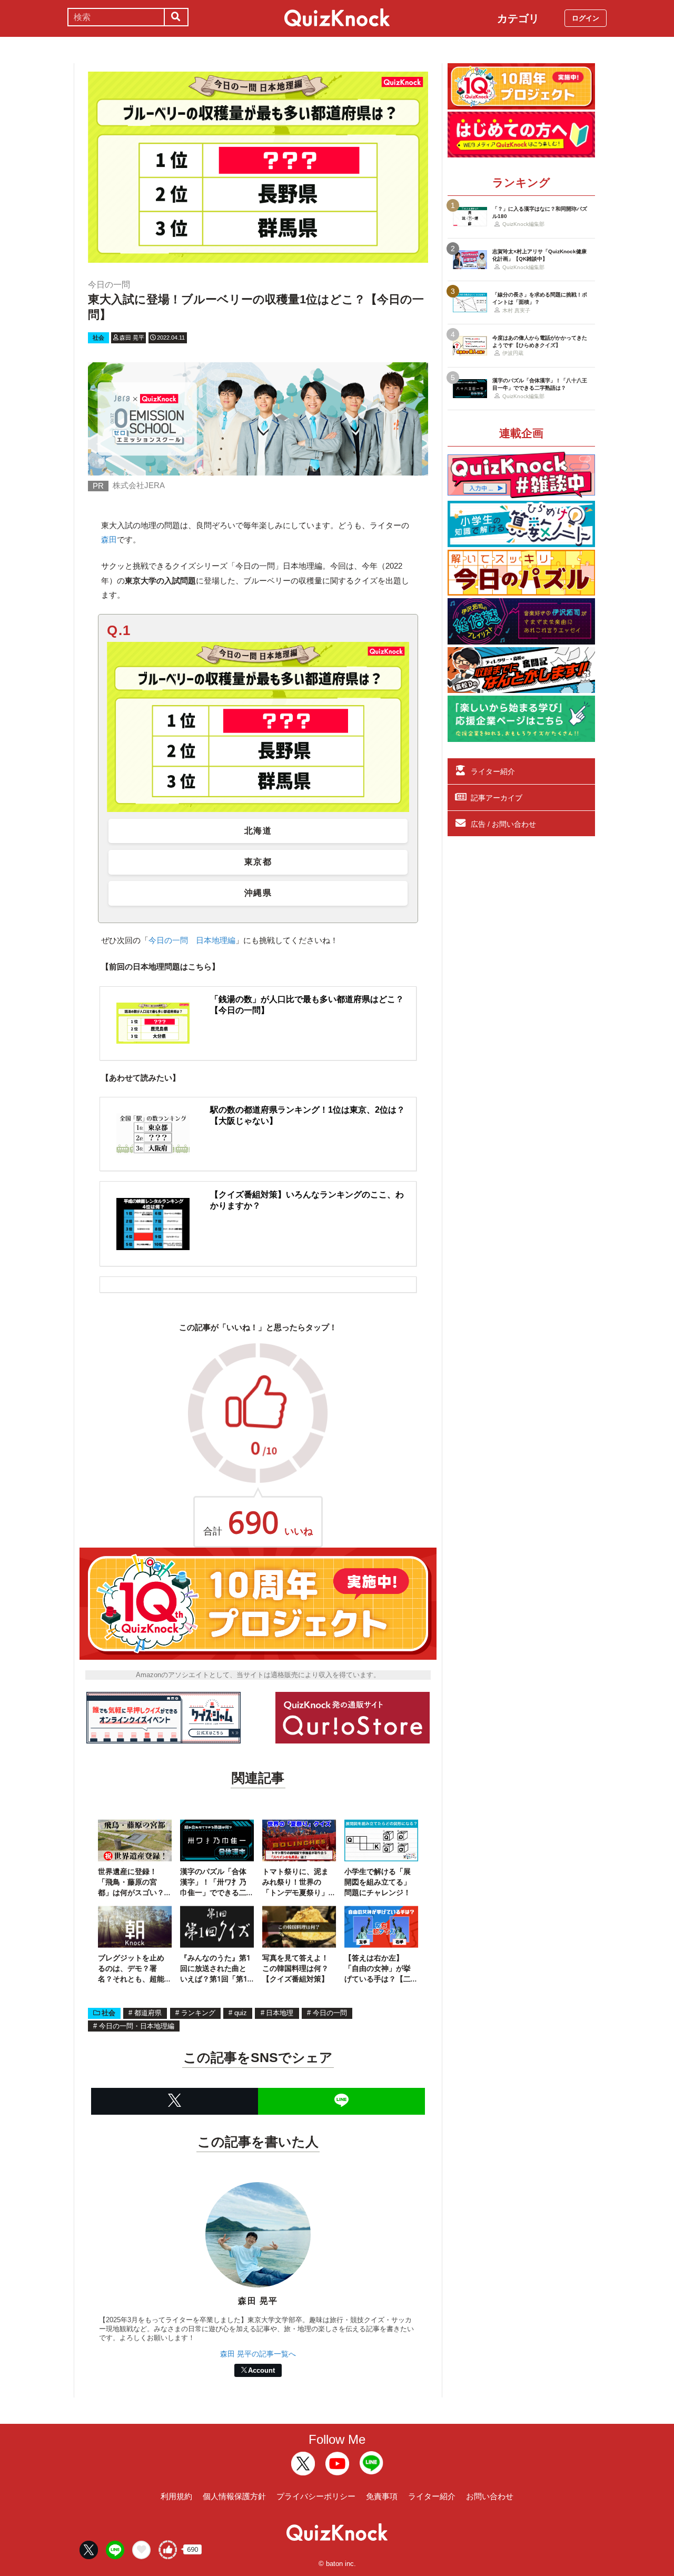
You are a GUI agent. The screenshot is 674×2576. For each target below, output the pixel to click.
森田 (109, 539)
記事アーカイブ (497, 798)
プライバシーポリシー (316, 2496)
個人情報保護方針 (234, 2496)
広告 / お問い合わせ (503, 824)
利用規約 (176, 2496)
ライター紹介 (493, 771)
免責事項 (382, 2496)
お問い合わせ (490, 2496)
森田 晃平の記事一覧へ (258, 2354)
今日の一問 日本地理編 (192, 940)
